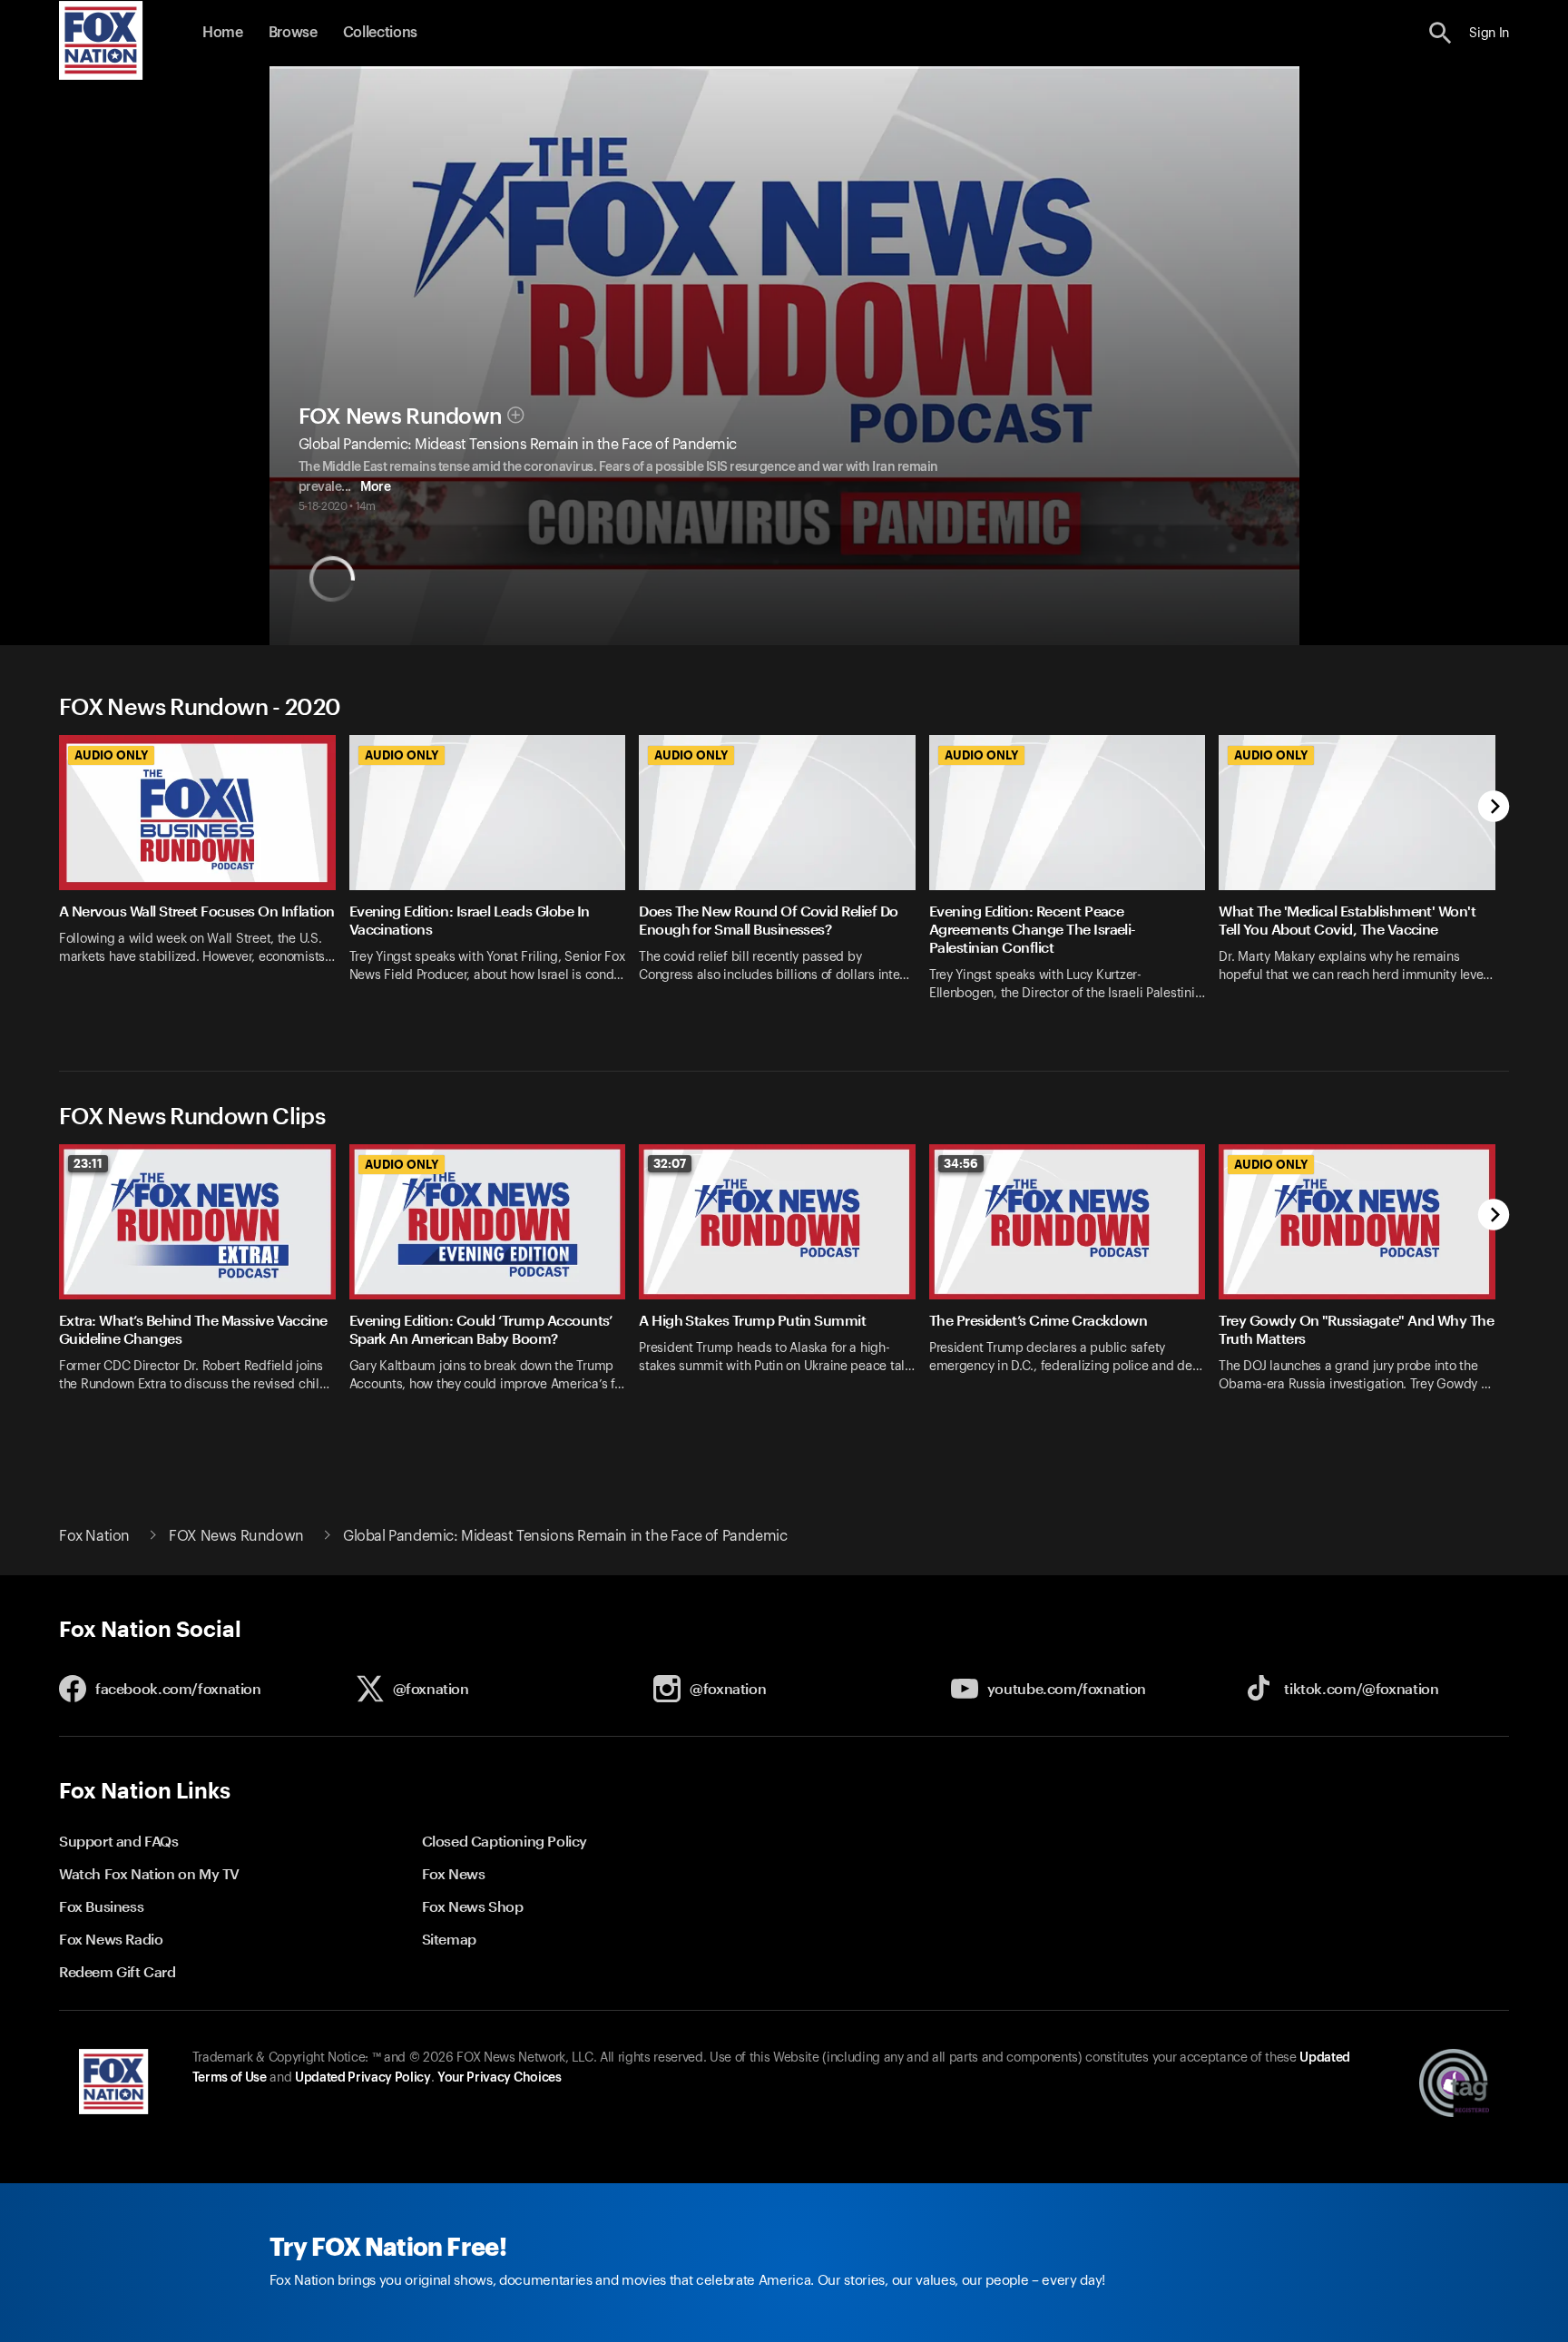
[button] (1441, 33)
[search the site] (1441, 33)
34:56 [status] (961, 1163)
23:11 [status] (88, 1163)
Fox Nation (94, 1536)
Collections (380, 33)
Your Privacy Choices (499, 2078)
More (375, 487)
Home (223, 33)
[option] (204, 880)
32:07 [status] (670, 1163)
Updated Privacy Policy (363, 2078)
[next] (1494, 808)
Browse (293, 33)
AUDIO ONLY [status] (111, 755)
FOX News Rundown (401, 416)
